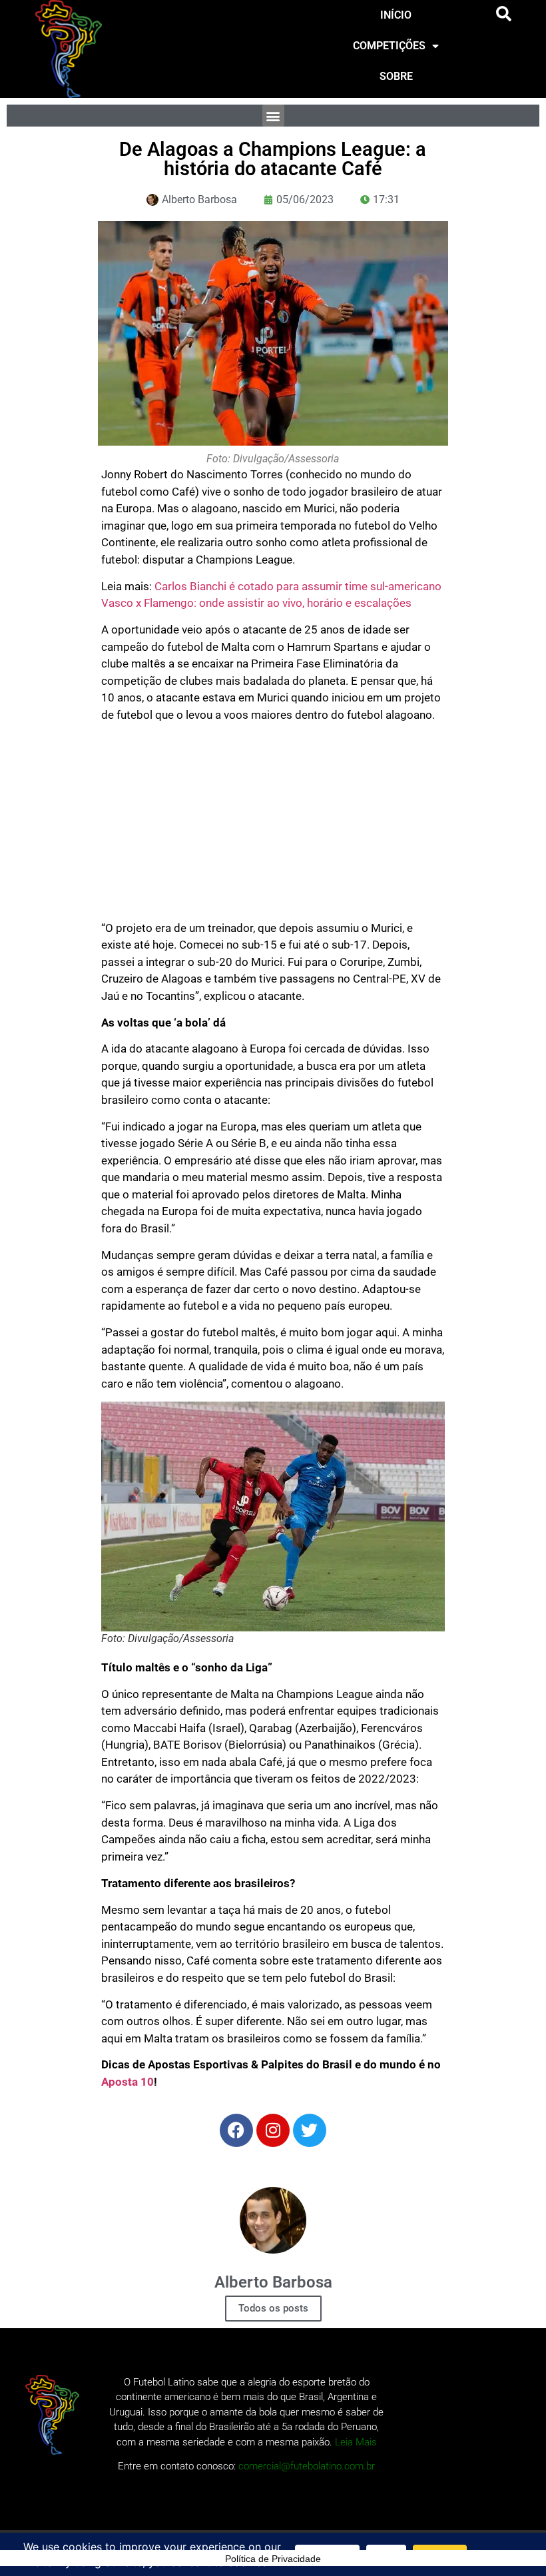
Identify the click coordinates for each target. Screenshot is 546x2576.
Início (396, 15)
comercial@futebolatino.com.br (307, 2466)
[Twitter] (310, 2130)
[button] (504, 14)
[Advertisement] (273, 827)
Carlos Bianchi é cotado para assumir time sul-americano (298, 586)
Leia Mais (356, 2442)
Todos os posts (273, 2308)
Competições (389, 46)
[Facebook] (236, 2130)
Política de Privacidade (273, 2559)
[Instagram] (273, 2130)
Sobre (396, 76)
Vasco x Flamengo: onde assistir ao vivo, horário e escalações (256, 603)
